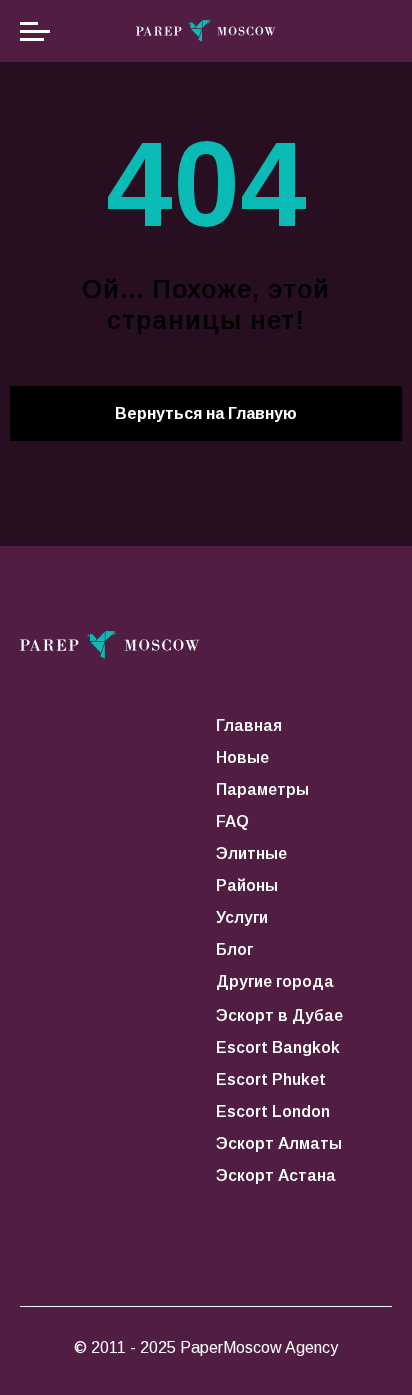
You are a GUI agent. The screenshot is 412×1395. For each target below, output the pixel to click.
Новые (242, 757)
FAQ (232, 821)
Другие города (275, 981)
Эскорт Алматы (279, 1143)
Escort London (273, 1111)
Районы (247, 885)
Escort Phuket (271, 1079)
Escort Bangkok (278, 1047)
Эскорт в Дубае (279, 1015)
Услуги (242, 917)
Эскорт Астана (276, 1175)
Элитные (251, 853)
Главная (249, 725)
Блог (234, 949)
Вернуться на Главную (206, 413)
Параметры (262, 789)
